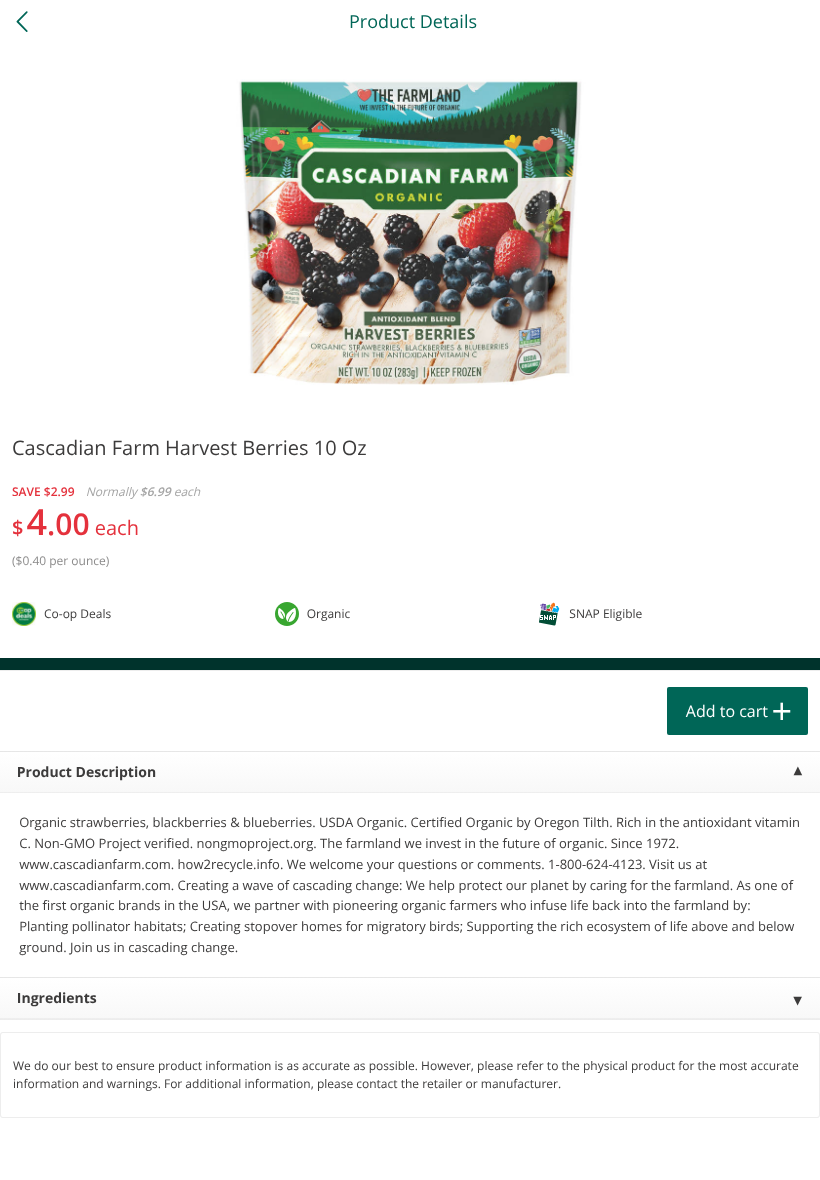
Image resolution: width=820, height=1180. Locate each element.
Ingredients (57, 998)
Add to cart (727, 711)
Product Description (86, 772)
